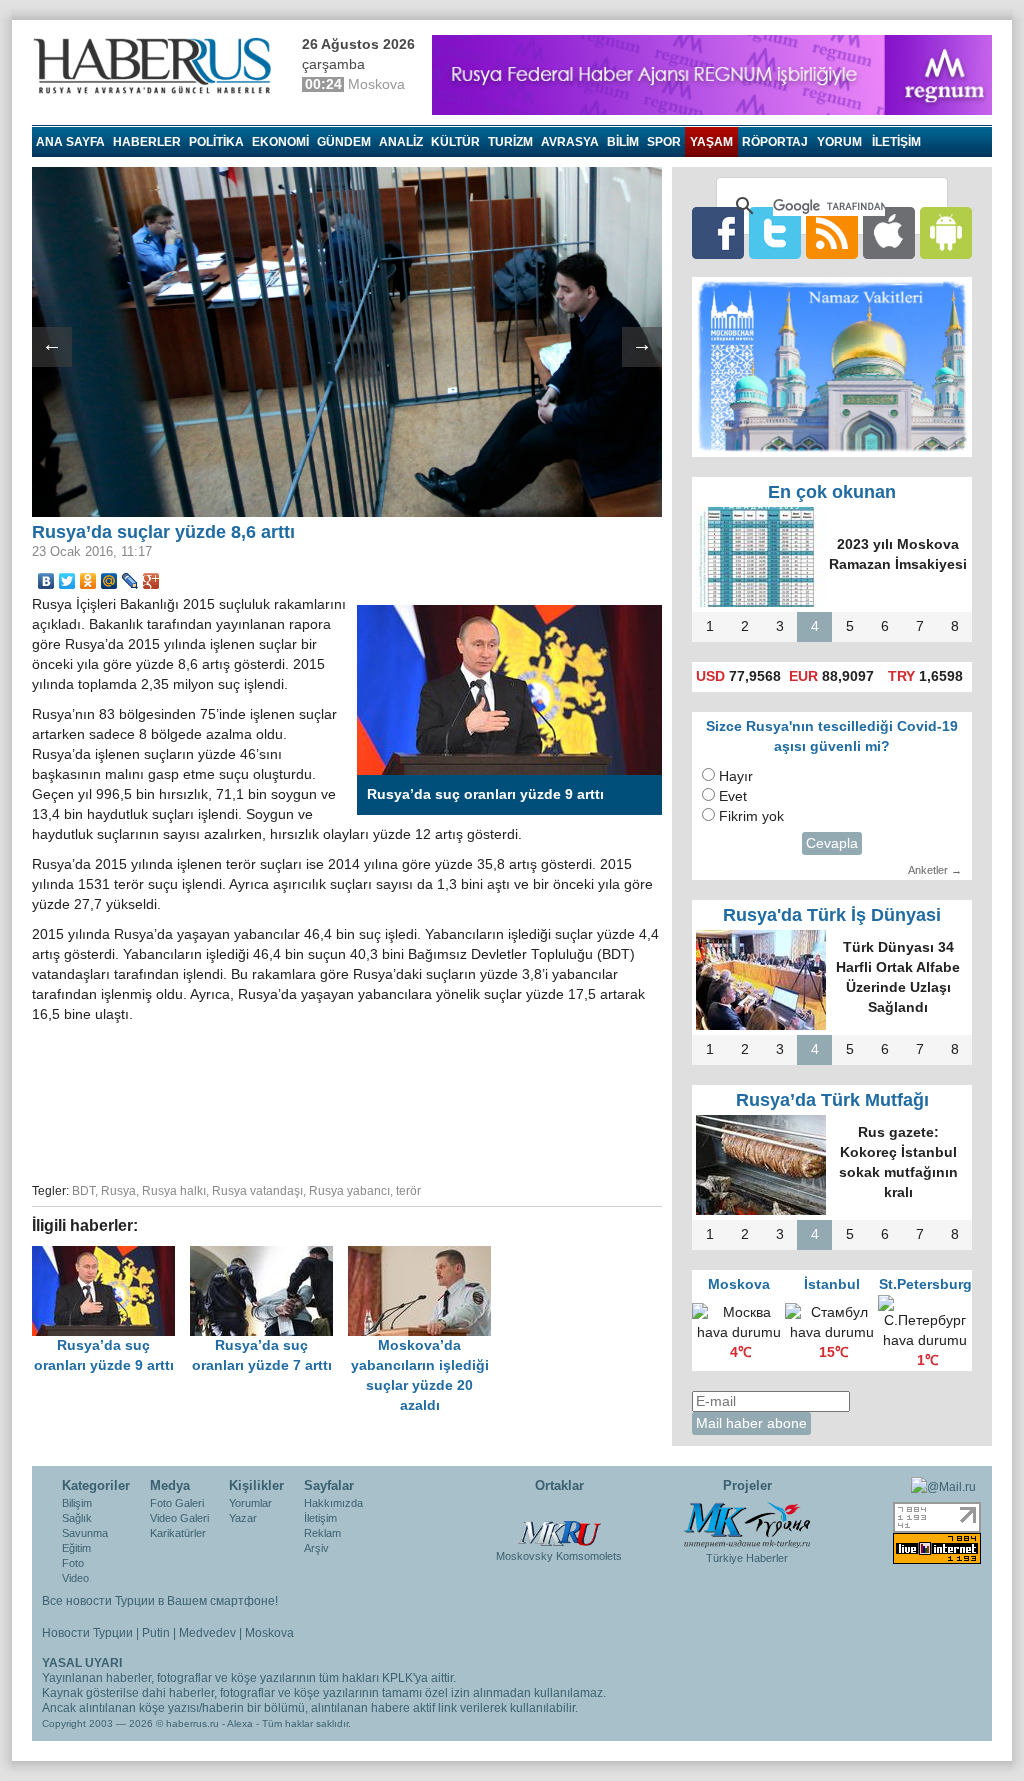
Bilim (623, 142)
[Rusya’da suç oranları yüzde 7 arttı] (269, 1255)
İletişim (320, 1518)
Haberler (147, 142)
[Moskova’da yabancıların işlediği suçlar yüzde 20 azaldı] (425, 1255)
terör (408, 1191)
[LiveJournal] (130, 581)
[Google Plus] (151, 581)
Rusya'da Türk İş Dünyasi (832, 915)
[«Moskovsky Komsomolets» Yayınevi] (559, 1523)
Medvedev (207, 1633)
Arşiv (316, 1548)
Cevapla (832, 843)
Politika (216, 142)
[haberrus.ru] (157, 66)
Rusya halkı (174, 1191)
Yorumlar (250, 1503)
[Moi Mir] (109, 581)
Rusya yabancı (349, 1191)
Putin (156, 1633)
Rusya (118, 1191)
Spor (664, 142)
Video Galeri (179, 1518)
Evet (733, 796)
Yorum (839, 142)
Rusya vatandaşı (257, 1191)
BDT (83, 1191)
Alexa (240, 1723)
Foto (73, 1563)
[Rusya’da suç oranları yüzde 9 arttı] (111, 1255)
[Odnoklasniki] (88, 581)
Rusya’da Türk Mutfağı (832, 1100)
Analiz (401, 142)
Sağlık (77, 1518)
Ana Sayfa (70, 142)
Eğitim (76, 1548)
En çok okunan (832, 492)
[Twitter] (67, 581)
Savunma (85, 1533)
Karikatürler (178, 1533)
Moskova (269, 1633)
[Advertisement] (347, 1100)
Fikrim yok (751, 816)
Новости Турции (87, 1633)
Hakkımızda (333, 1503)
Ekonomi (280, 142)
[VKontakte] (46, 581)
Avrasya (570, 142)
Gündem (344, 142)
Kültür (455, 142)
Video (75, 1578)
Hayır (736, 776)
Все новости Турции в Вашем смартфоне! (160, 1601)
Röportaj (775, 142)
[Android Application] (946, 232)
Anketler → (935, 870)
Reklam (322, 1533)
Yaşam (711, 142)
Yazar (243, 1518)
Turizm (510, 142)
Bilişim (77, 1503)
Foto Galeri (177, 1503)
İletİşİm (896, 142)
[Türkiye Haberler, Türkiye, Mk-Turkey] (747, 1524)
